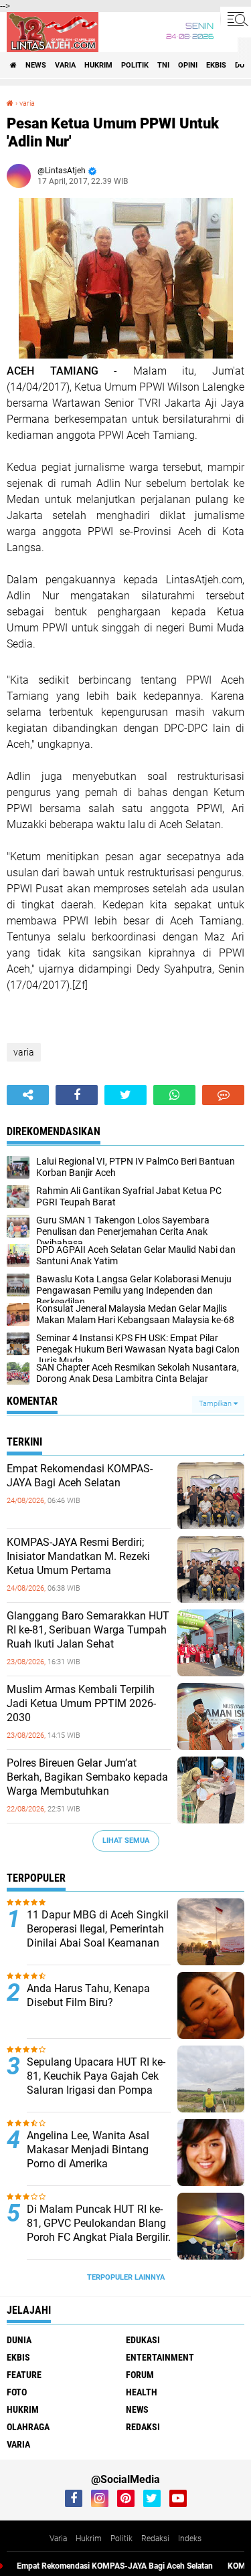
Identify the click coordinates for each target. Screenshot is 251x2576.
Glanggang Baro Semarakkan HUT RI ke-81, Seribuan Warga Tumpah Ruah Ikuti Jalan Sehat (88, 1630)
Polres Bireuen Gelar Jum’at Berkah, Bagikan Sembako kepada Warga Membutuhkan (87, 1777)
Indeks (190, 2539)
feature (24, 2375)
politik (135, 65)
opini (188, 65)
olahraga (28, 2427)
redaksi (143, 2427)
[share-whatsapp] (174, 1095)
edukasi (143, 2340)
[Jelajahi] (236, 19)
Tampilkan (216, 1404)
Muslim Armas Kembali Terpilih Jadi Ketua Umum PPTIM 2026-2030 (81, 1703)
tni (163, 65)
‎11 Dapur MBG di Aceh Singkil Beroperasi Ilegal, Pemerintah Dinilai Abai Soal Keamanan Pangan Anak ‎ (98, 1936)
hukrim (98, 65)
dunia (19, 2340)
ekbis (216, 65)
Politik (121, 2539)
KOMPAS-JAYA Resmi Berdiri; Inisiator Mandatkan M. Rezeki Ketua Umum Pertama (78, 1556)
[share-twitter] (125, 1095)
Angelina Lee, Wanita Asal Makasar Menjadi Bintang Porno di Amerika (88, 2150)
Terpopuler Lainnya (126, 2277)
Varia (58, 2539)
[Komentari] (223, 1095)
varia (65, 65)
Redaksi (155, 2539)
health (142, 2392)
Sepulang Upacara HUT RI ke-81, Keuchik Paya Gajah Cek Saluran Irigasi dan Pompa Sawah (96, 2083)
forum (140, 2375)
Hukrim (89, 2539)
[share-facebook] (77, 1095)
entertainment (160, 2357)
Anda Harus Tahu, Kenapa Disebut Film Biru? (88, 1995)
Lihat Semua (126, 1841)
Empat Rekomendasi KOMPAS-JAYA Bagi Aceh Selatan (80, 1476)
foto (17, 2392)
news (36, 65)
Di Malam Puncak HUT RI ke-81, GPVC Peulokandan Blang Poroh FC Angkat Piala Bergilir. (99, 2223)
